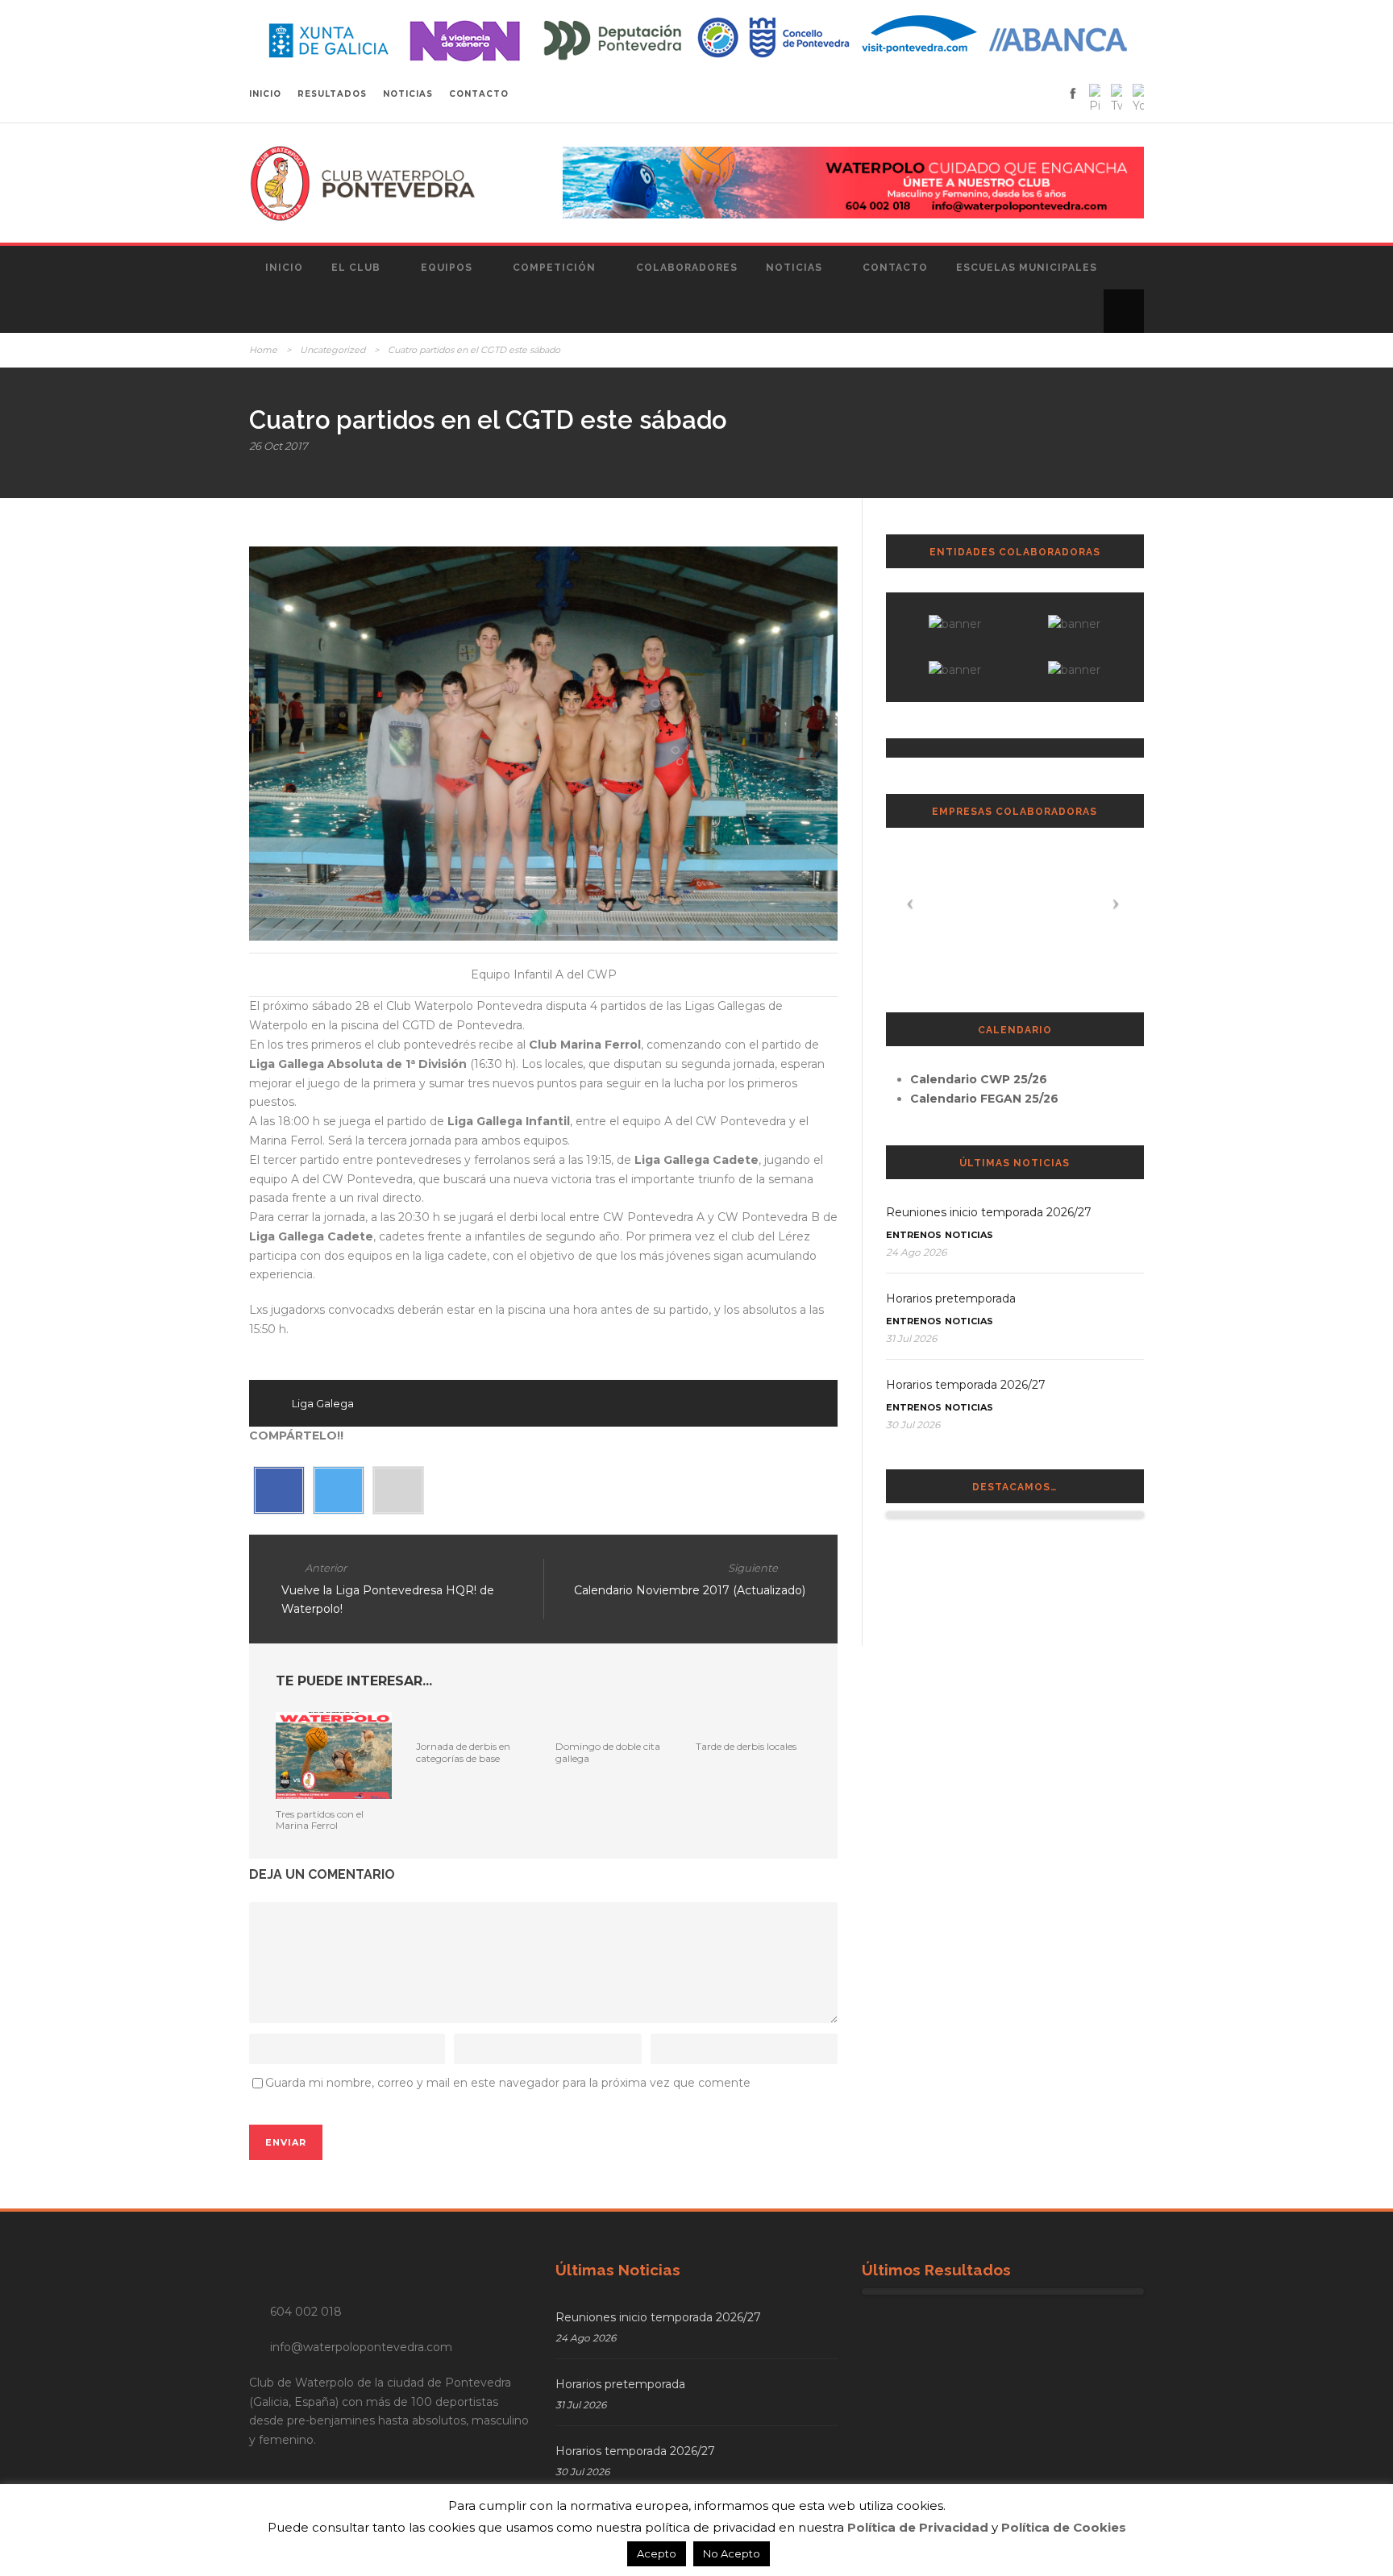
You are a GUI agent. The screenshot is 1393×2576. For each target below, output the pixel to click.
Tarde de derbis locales (746, 1746)
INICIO (265, 94)
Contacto (895, 268)
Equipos (447, 268)
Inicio (284, 268)
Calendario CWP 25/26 (979, 1079)
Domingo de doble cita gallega (608, 1752)
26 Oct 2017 (279, 446)
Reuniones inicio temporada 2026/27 (989, 1212)
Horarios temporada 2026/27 (966, 1385)
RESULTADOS (332, 94)
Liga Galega (323, 1403)
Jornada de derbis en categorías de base (463, 1752)
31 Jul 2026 (911, 1338)
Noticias (794, 268)
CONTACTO (479, 94)
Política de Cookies (1064, 2527)
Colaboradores (687, 268)
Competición (554, 268)
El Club (356, 268)
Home (263, 350)
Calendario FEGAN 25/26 (984, 1099)
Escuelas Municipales (1027, 268)
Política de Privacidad (918, 2527)
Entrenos (914, 1235)
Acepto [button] (657, 2553)
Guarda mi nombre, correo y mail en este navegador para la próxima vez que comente (508, 2083)
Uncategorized (333, 350)
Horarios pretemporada (951, 1298)
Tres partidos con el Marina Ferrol (320, 1820)
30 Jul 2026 (913, 1425)
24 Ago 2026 (916, 1252)
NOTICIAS (408, 94)
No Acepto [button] (732, 2553)
